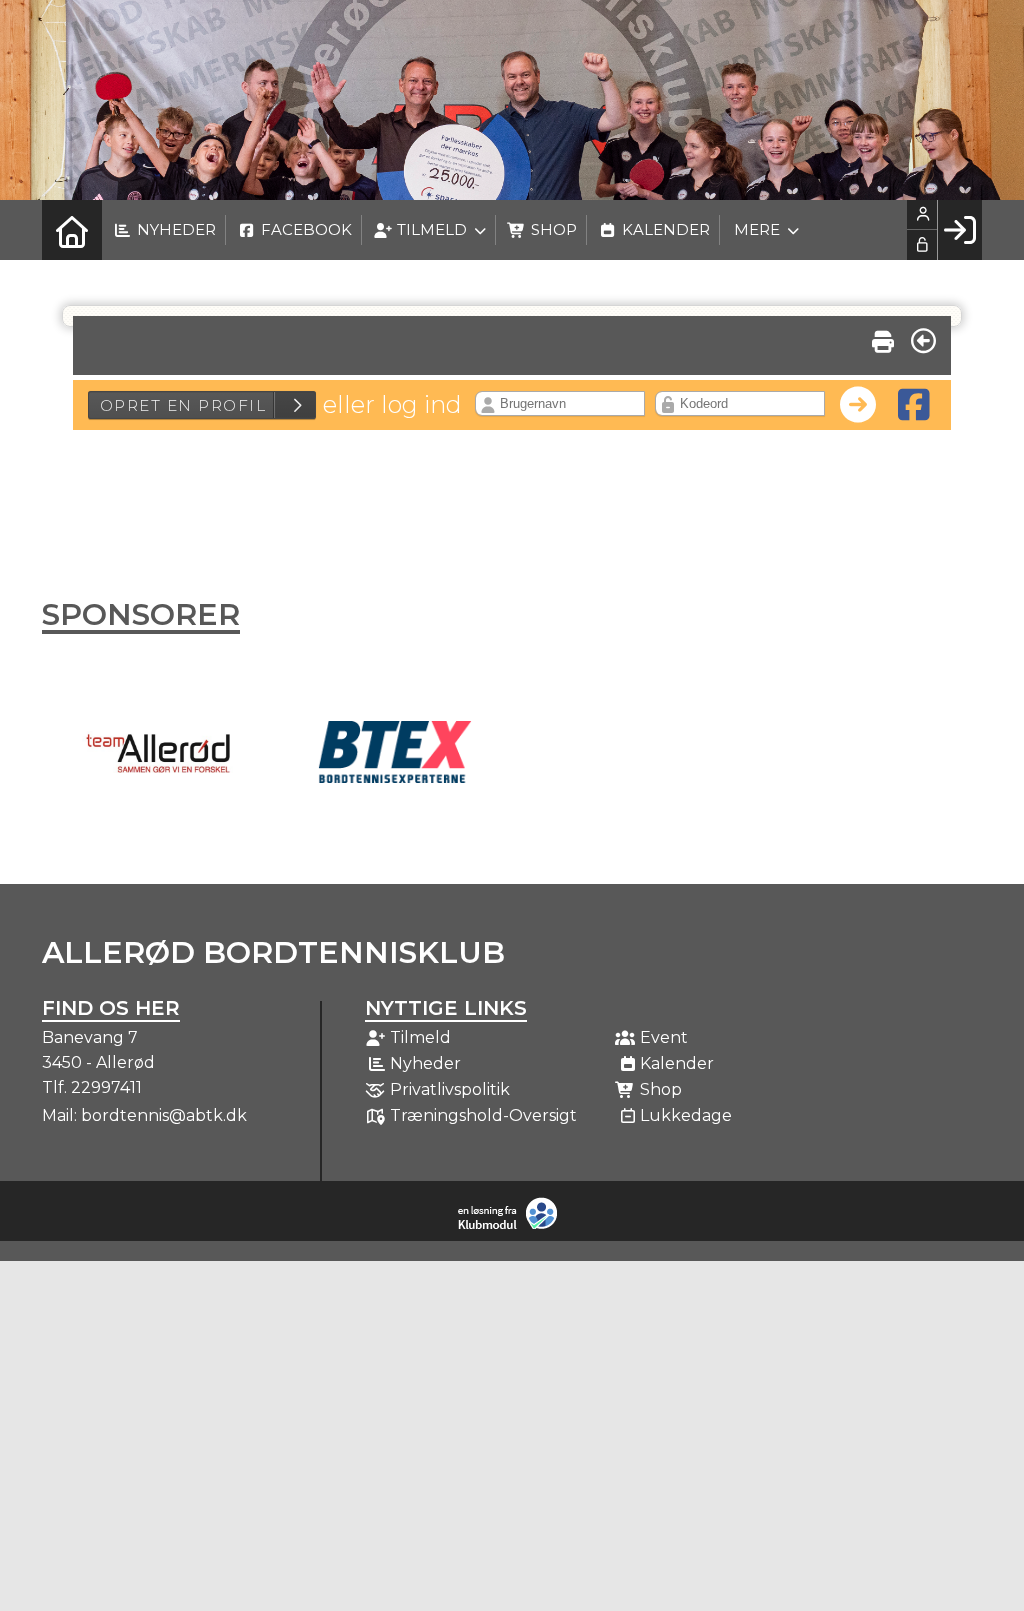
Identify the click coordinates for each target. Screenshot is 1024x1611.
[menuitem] (72, 230)
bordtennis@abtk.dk (164, 1115)
